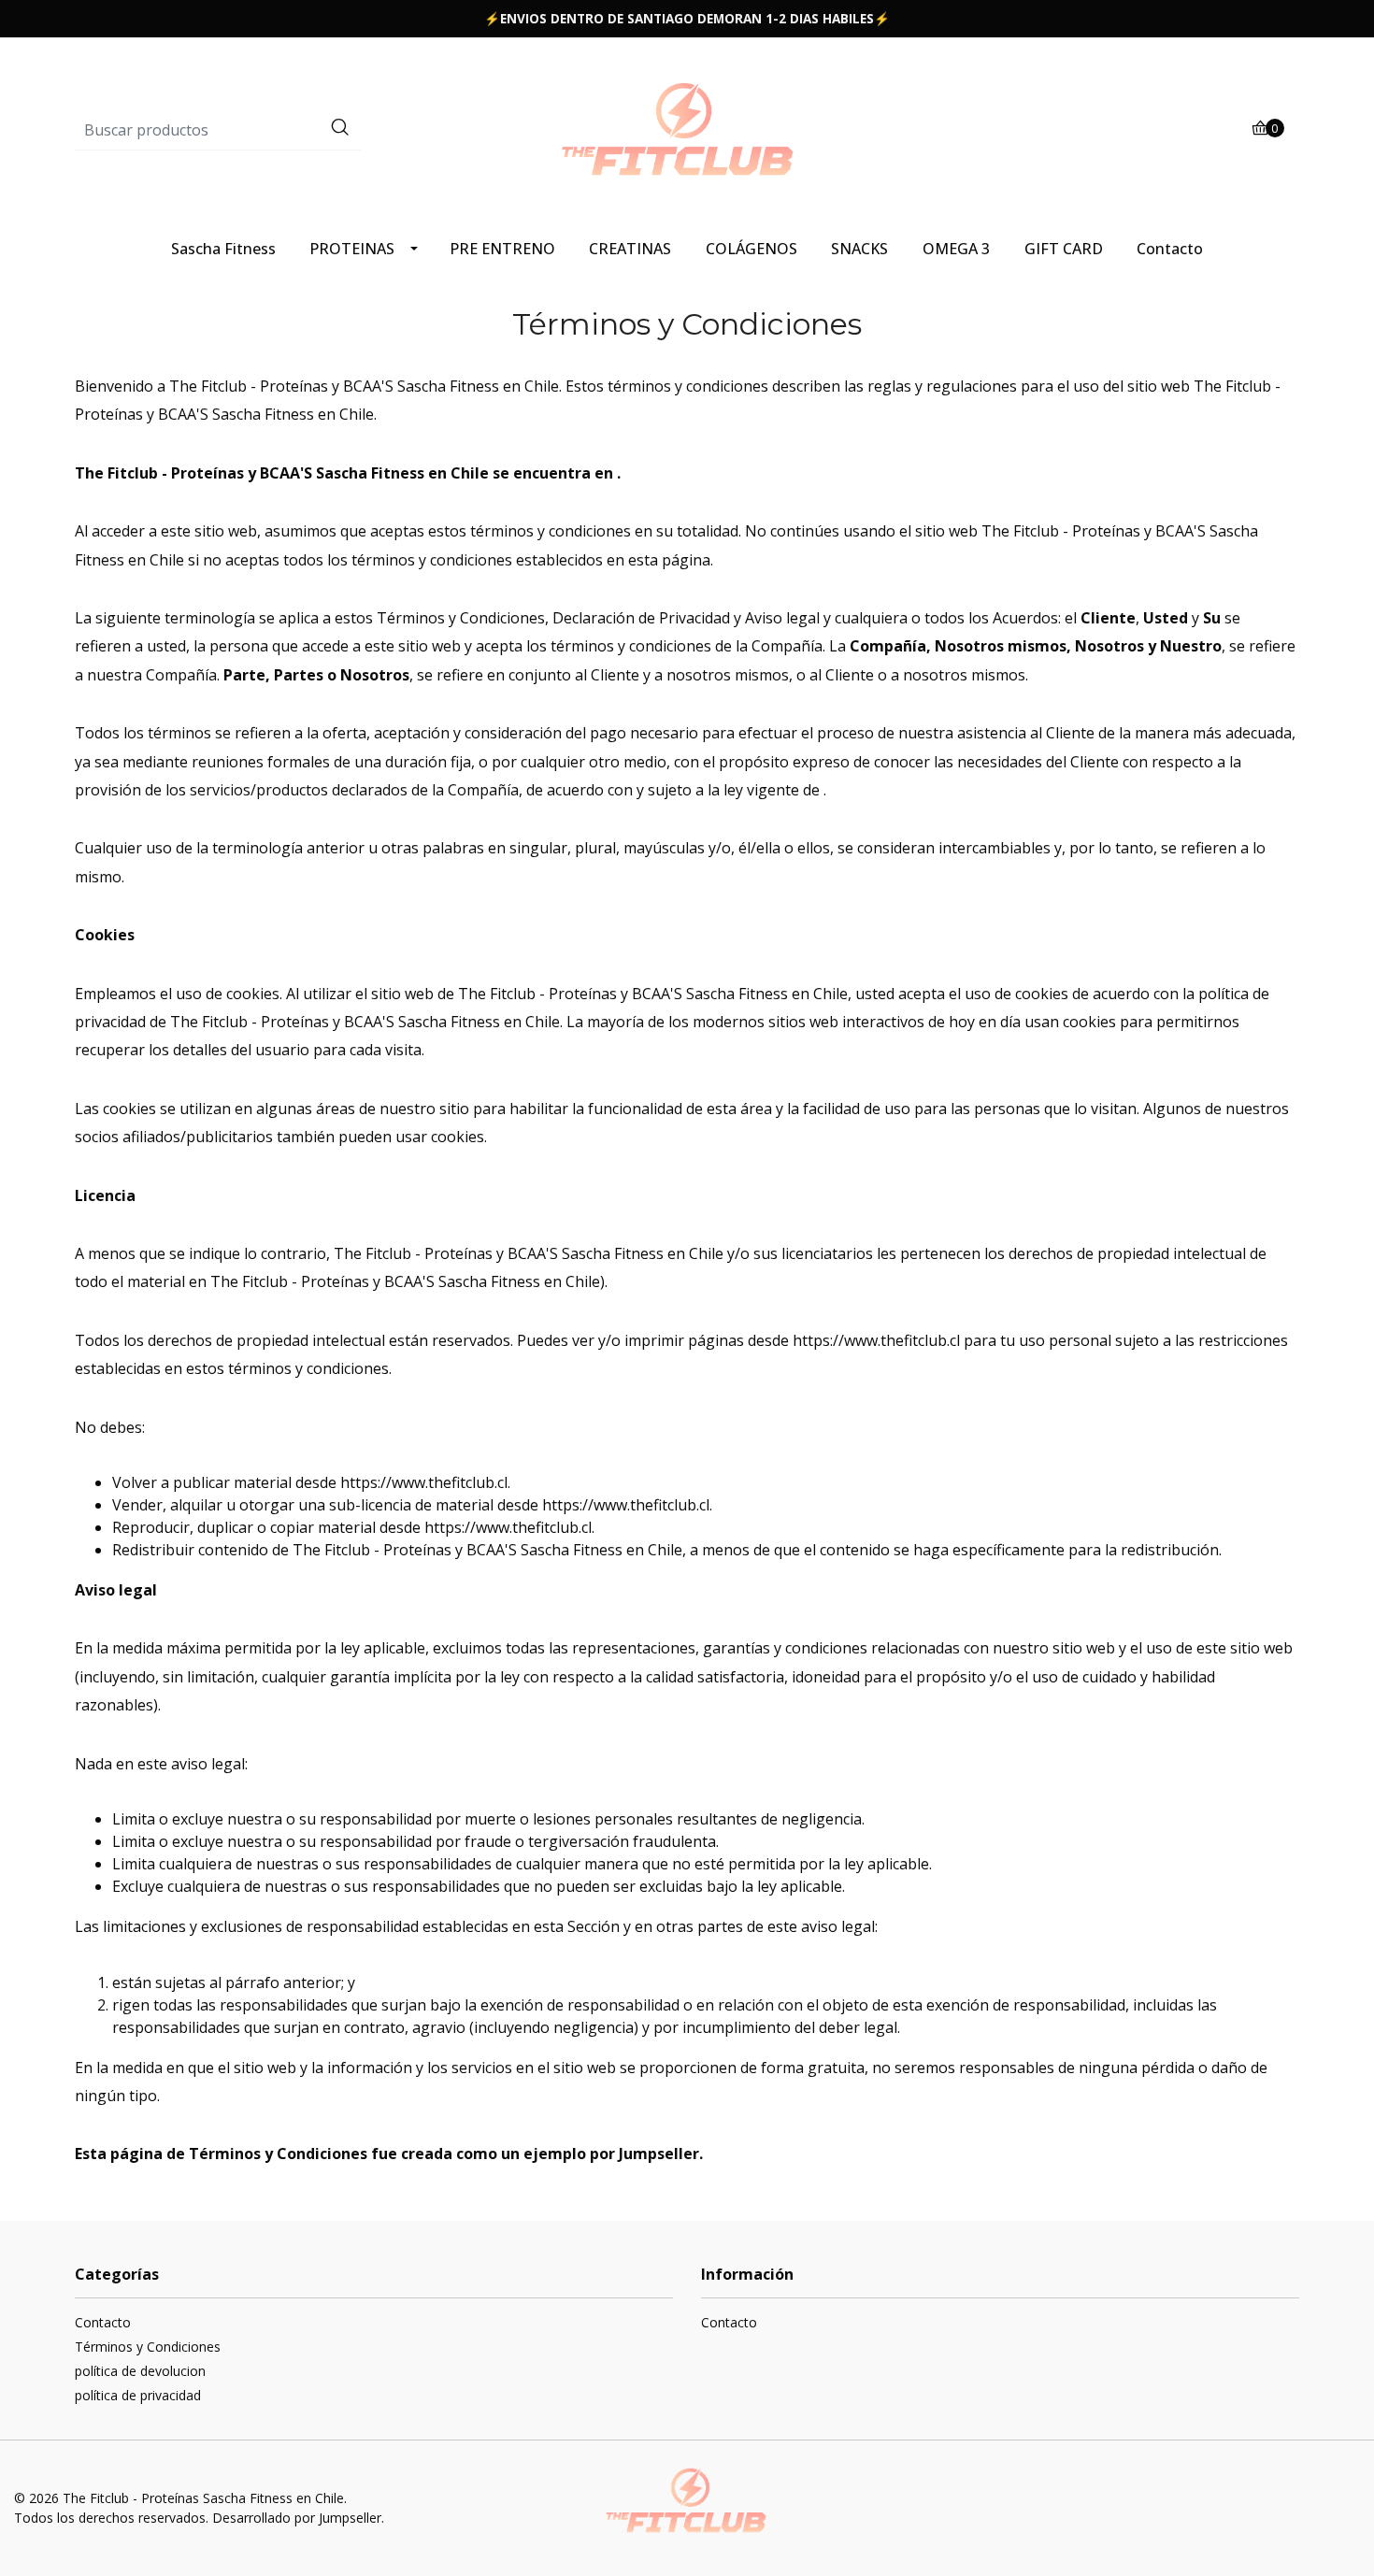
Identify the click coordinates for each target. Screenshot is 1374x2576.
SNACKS (859, 249)
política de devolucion (140, 2371)
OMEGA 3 (956, 249)
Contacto (1170, 249)
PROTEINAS (352, 249)
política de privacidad (138, 2395)
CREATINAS (630, 249)
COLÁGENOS (751, 249)
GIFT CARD (1064, 249)
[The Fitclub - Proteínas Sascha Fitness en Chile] (687, 129)
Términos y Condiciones (148, 2347)
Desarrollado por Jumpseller (297, 2518)
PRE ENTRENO (502, 249)
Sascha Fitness (223, 249)
